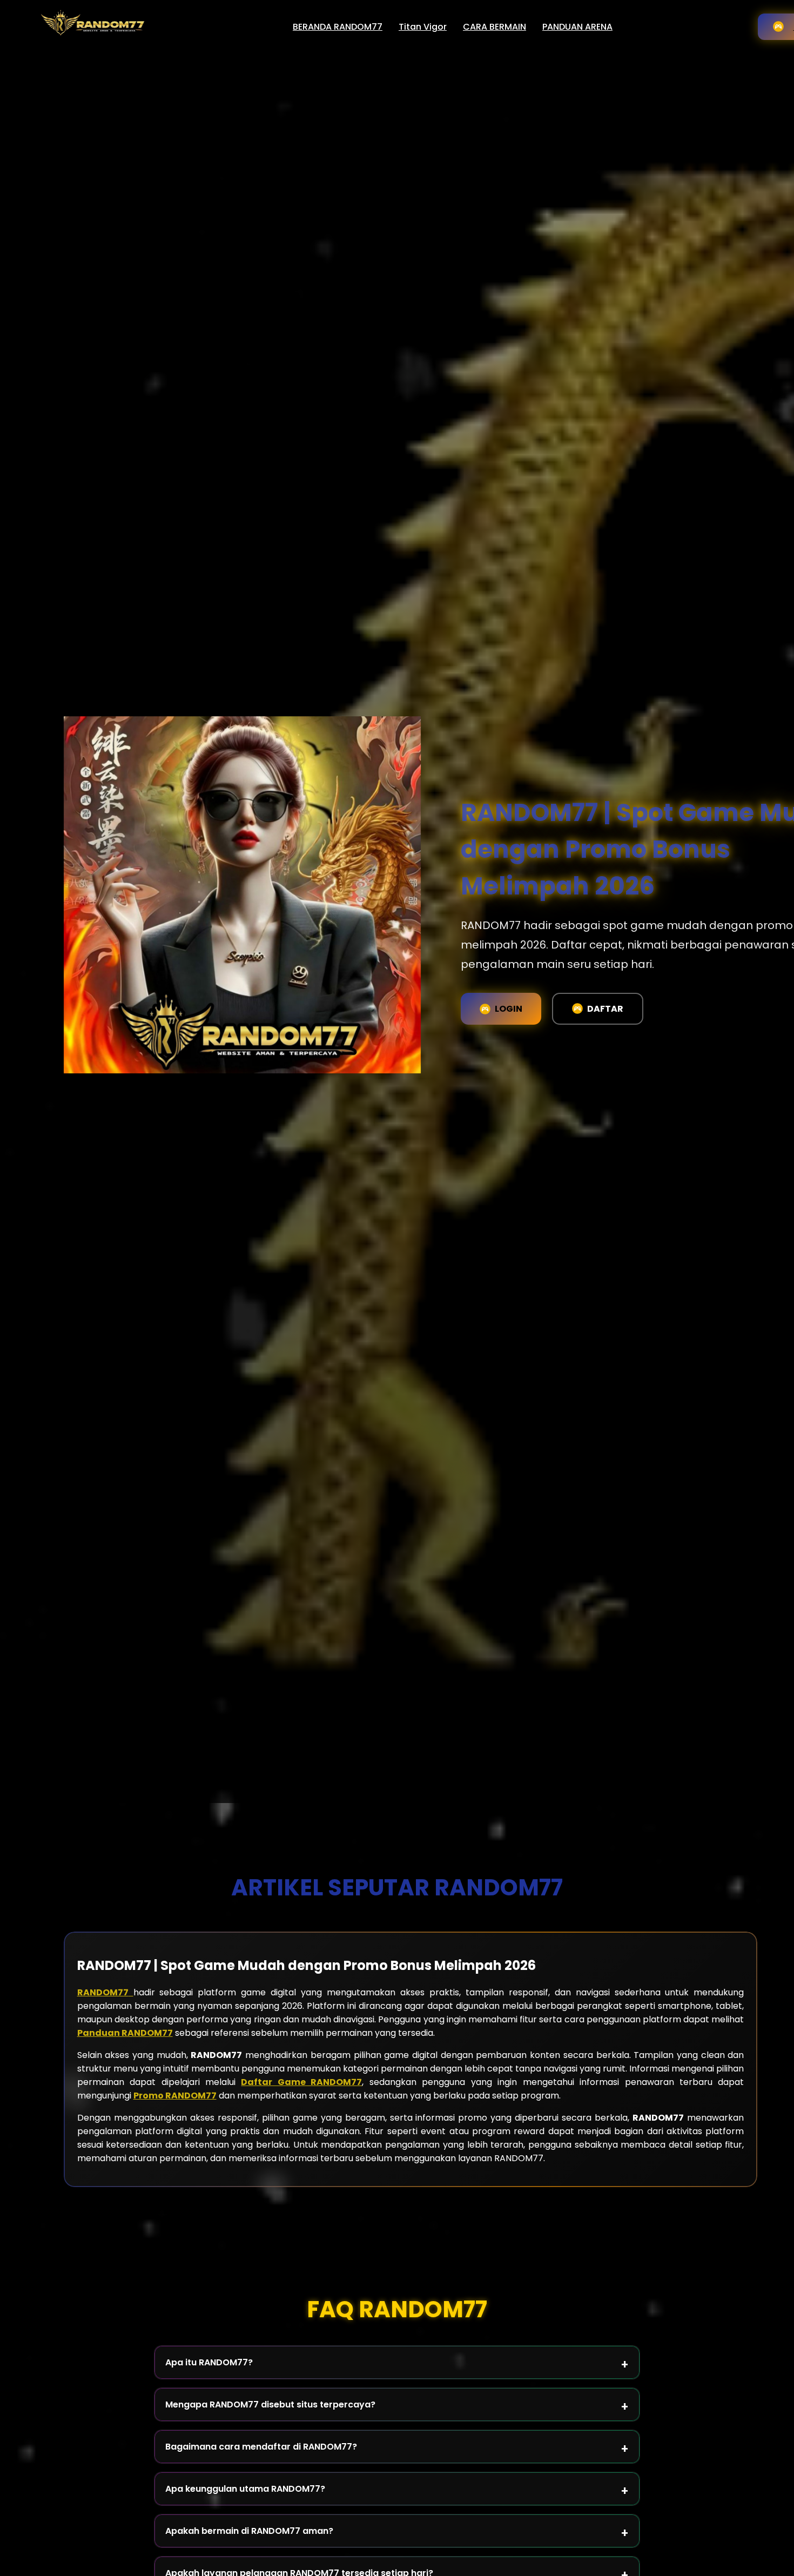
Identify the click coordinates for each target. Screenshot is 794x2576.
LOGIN (509, 1009)
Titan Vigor (423, 27)
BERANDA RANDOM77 (338, 27)
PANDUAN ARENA (577, 27)
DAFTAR (605, 1009)
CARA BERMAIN (494, 27)
